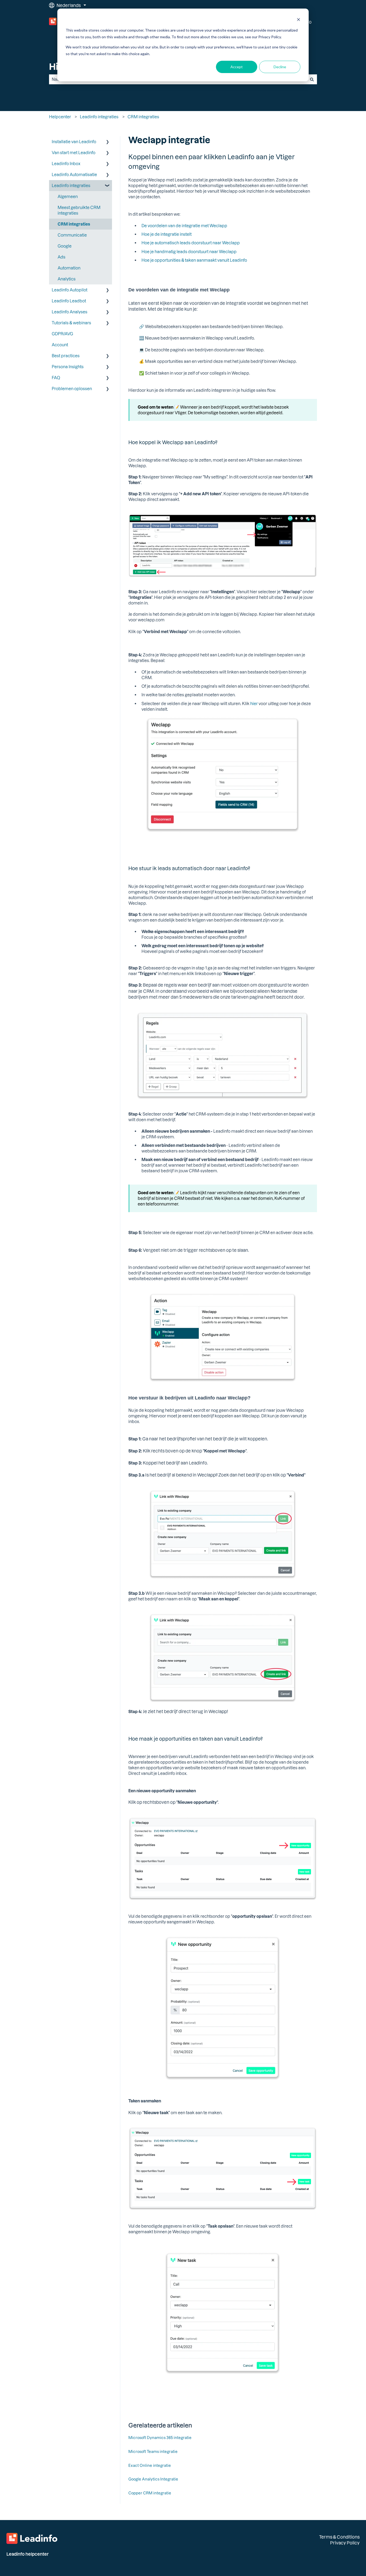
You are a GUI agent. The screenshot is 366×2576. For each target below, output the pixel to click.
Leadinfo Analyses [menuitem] (70, 312)
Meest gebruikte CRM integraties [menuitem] (79, 210)
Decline (280, 67)
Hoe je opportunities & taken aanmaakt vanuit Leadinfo (194, 260)
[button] (108, 142)
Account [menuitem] (60, 345)
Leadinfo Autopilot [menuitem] (70, 290)
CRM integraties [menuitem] (74, 224)
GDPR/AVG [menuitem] (62, 334)
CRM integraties (143, 117)
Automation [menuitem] (69, 268)
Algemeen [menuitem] (68, 196)
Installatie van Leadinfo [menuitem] (74, 142)
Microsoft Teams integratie (153, 2451)
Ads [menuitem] (61, 257)
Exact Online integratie (150, 2465)
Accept (237, 67)
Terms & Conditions (339, 2537)
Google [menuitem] (65, 246)
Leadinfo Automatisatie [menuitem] (74, 174)
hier (254, 703)
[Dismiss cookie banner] (298, 20)
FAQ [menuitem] (56, 378)
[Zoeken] (312, 79)
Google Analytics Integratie (153, 2479)
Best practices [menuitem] (66, 356)
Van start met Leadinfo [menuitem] (74, 153)
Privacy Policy (345, 2543)
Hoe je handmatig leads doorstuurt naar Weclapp (189, 252)
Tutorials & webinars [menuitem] (71, 323)
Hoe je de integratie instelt (167, 234)
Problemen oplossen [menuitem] (72, 389)
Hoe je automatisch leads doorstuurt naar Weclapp (191, 243)
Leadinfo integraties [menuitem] (71, 185)
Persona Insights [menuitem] (68, 367)
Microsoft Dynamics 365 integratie (160, 2438)
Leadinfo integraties (99, 117)
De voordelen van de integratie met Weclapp (184, 226)
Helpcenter (60, 117)
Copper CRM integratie (150, 2493)
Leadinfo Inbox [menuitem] (66, 163)
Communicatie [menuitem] (72, 235)
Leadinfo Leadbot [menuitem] (69, 301)
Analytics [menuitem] (67, 279)
